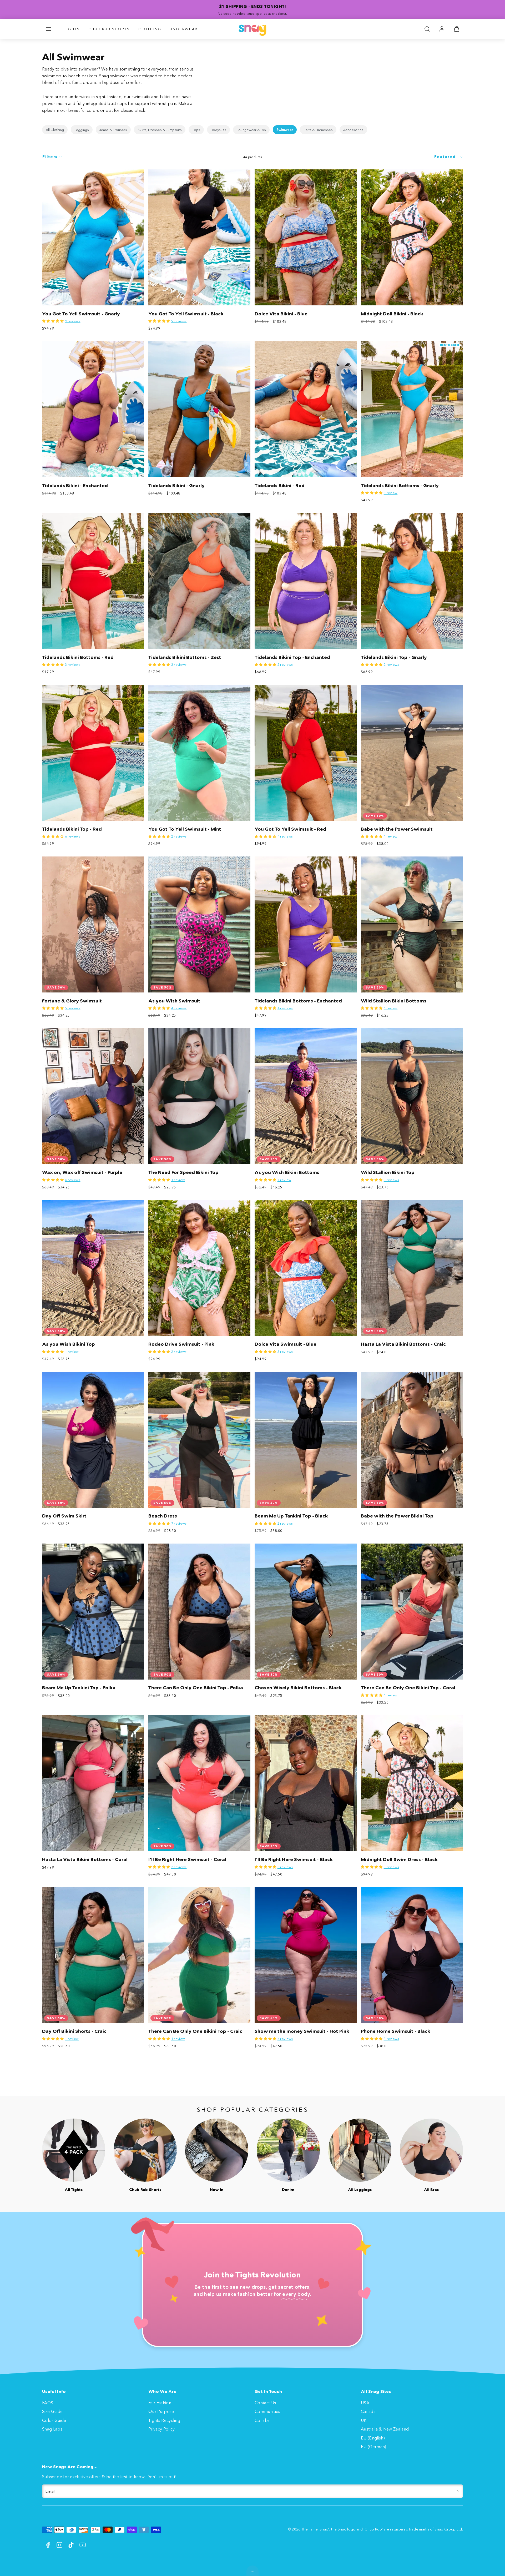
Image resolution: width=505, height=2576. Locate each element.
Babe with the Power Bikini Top (397, 1516)
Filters (50, 157)
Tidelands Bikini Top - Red (72, 829)
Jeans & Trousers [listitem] (113, 130)
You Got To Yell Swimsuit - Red (290, 829)
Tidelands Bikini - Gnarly (176, 486)
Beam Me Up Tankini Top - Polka (79, 1688)
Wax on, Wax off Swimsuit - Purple (82, 1172)
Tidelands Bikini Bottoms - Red (78, 657)
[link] (442, 29)
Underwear (184, 29)
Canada (368, 2411)
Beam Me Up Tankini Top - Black (291, 1516)
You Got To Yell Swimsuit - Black (186, 314)
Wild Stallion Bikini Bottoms (394, 1001)
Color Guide (54, 2420)
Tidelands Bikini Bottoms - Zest (185, 657)
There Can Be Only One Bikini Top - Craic (195, 2031)
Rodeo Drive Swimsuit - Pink (181, 1344)
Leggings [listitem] (82, 130)
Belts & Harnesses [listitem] (318, 130)
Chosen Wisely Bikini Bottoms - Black (298, 1688)
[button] (48, 29)
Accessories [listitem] (353, 130)
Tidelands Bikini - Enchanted (75, 486)
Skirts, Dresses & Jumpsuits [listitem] (160, 130)
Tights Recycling (164, 2420)
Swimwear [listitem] (285, 130)
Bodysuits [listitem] (218, 130)
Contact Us (265, 2403)
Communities (267, 2411)
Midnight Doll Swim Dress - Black (399, 1859)
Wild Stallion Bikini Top (388, 1172)
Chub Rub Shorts (109, 29)
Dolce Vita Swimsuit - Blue (286, 1344)
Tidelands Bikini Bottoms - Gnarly (400, 486)
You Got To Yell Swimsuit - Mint (185, 829)
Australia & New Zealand (385, 2429)
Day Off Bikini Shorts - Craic (74, 2031)
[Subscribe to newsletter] (458, 2491)
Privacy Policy (161, 2429)
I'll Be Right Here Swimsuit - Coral (187, 1859)
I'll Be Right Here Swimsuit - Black (294, 1859)
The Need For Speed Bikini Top (183, 1172)
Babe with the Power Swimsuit (397, 829)
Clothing (150, 29)
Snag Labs (52, 2429)
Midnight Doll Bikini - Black (392, 314)
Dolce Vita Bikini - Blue (281, 314)
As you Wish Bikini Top (69, 1344)
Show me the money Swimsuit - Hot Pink (302, 2031)
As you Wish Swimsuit (174, 1001)
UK (364, 2420)
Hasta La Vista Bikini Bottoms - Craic (403, 1344)
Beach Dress (163, 1516)
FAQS (48, 2403)
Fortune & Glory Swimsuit (72, 1001)
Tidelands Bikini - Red (280, 486)
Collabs (262, 2420)
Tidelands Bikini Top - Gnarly (394, 657)
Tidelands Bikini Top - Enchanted (292, 657)
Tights (72, 29)
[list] (252, 130)
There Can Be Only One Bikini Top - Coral (408, 1688)
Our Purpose (161, 2411)
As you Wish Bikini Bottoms (287, 1172)
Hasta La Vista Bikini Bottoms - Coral (85, 1859)
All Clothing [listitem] (55, 130)
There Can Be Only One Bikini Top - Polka (196, 1688)
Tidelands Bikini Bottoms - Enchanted (298, 1001)
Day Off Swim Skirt (64, 1516)
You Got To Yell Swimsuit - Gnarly (81, 314)
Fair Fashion (160, 2403)
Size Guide (52, 2411)
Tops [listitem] (196, 130)
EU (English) (373, 2438)
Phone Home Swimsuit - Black (396, 2031)
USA (365, 2403)
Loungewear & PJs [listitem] (251, 130)
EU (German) (374, 2447)
